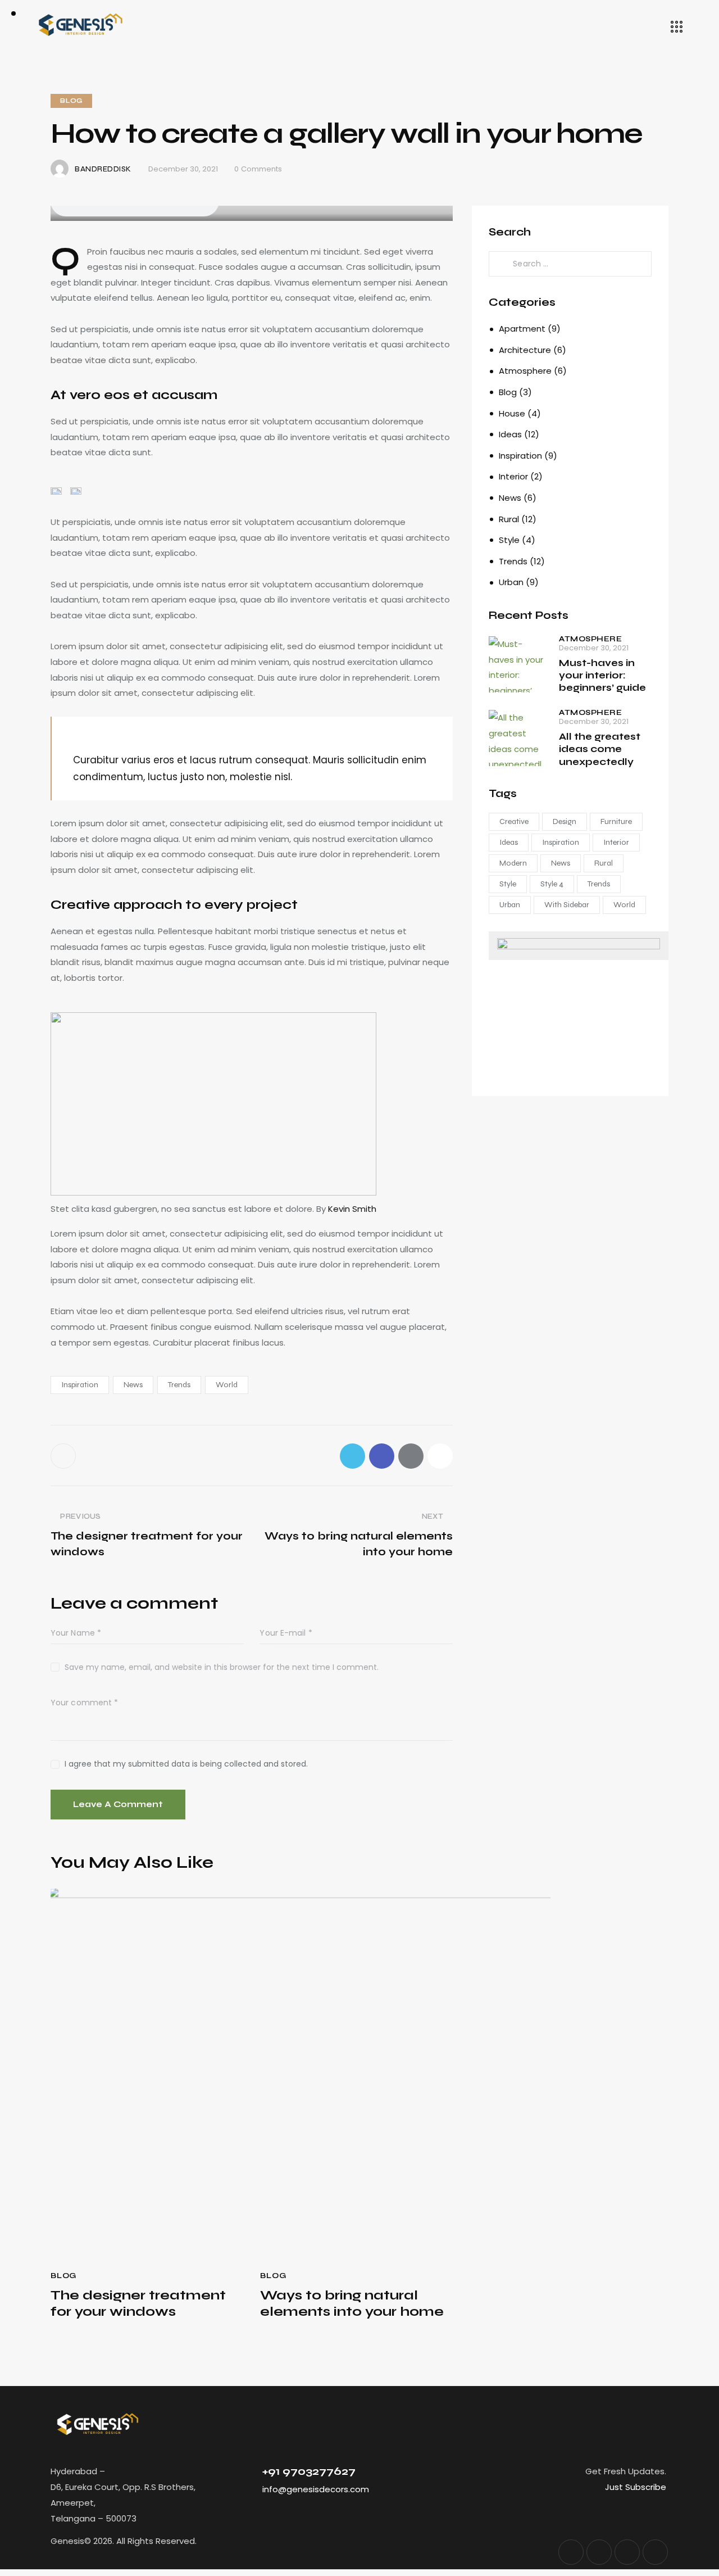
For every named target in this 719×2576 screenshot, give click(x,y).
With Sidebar (567, 905)
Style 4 (552, 884)
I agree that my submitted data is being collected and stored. (186, 1764)
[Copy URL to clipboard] (440, 1456)
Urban (511, 582)
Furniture (616, 821)
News (133, 1385)
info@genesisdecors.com (316, 2489)
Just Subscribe (636, 2487)
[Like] (64, 1456)
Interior (513, 476)
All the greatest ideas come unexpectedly (600, 749)
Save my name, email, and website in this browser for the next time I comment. (222, 1667)
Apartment (522, 329)
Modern (513, 863)
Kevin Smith (352, 1209)
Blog (71, 101)
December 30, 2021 (594, 648)
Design (565, 821)
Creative (514, 821)
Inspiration (80, 1385)
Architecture (525, 350)
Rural (509, 519)
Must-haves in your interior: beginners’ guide (602, 676)
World (227, 1385)
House (512, 413)
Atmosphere (525, 371)
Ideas (510, 434)
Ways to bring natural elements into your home (352, 2304)
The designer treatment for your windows (138, 2304)
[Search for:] (570, 263)
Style (509, 540)
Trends (179, 1385)
